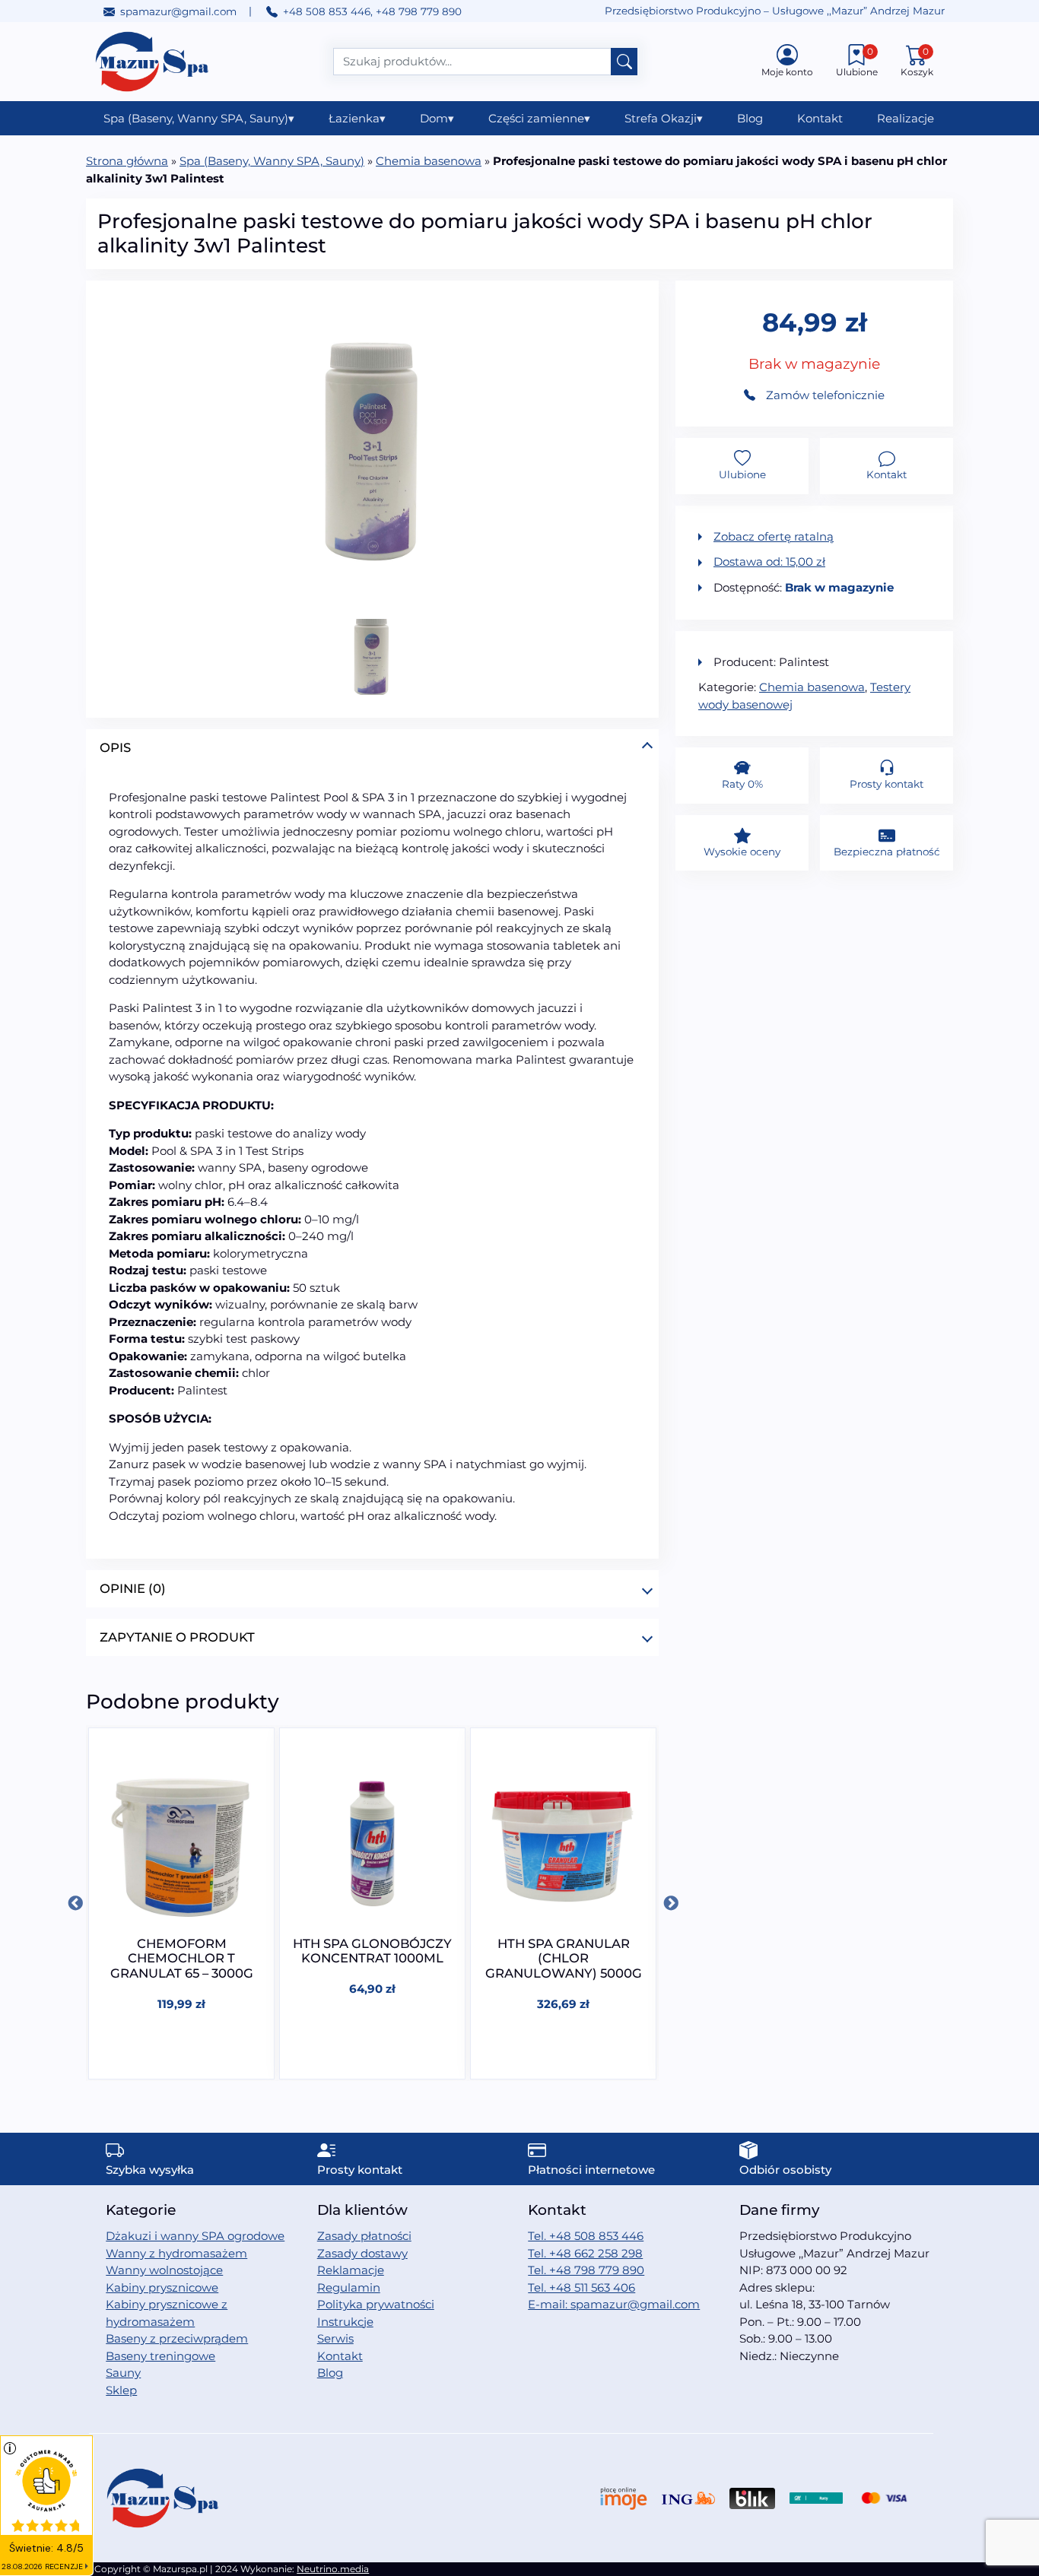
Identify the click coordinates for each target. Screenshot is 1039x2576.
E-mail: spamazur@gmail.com (614, 2304)
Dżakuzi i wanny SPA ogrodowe (195, 2236)
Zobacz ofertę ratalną (774, 536)
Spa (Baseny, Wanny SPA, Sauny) (199, 118)
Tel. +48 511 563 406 (581, 2287)
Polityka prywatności (376, 2304)
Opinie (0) (133, 1588)
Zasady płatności (364, 2236)
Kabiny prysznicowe (162, 2287)
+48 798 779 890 (419, 11)
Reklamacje (351, 2270)
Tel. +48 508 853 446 (586, 2236)
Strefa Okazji (664, 118)
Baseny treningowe (160, 2356)
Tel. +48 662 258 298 (585, 2253)
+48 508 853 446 (327, 11)
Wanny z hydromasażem (176, 2253)
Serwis (335, 2338)
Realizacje (906, 118)
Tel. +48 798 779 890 (586, 2270)
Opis (115, 747)
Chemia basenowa (429, 161)
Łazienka (357, 118)
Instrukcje (345, 2322)
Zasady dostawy (362, 2253)
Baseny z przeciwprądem (177, 2338)
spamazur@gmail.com (178, 11)
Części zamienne (539, 118)
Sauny (123, 2373)
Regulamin (349, 2287)
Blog (750, 118)
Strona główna (127, 161)
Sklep (121, 2390)
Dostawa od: (769, 562)
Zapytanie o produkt (177, 1637)
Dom (437, 118)
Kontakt (820, 118)
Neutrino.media (333, 2569)
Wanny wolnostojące (164, 2270)
